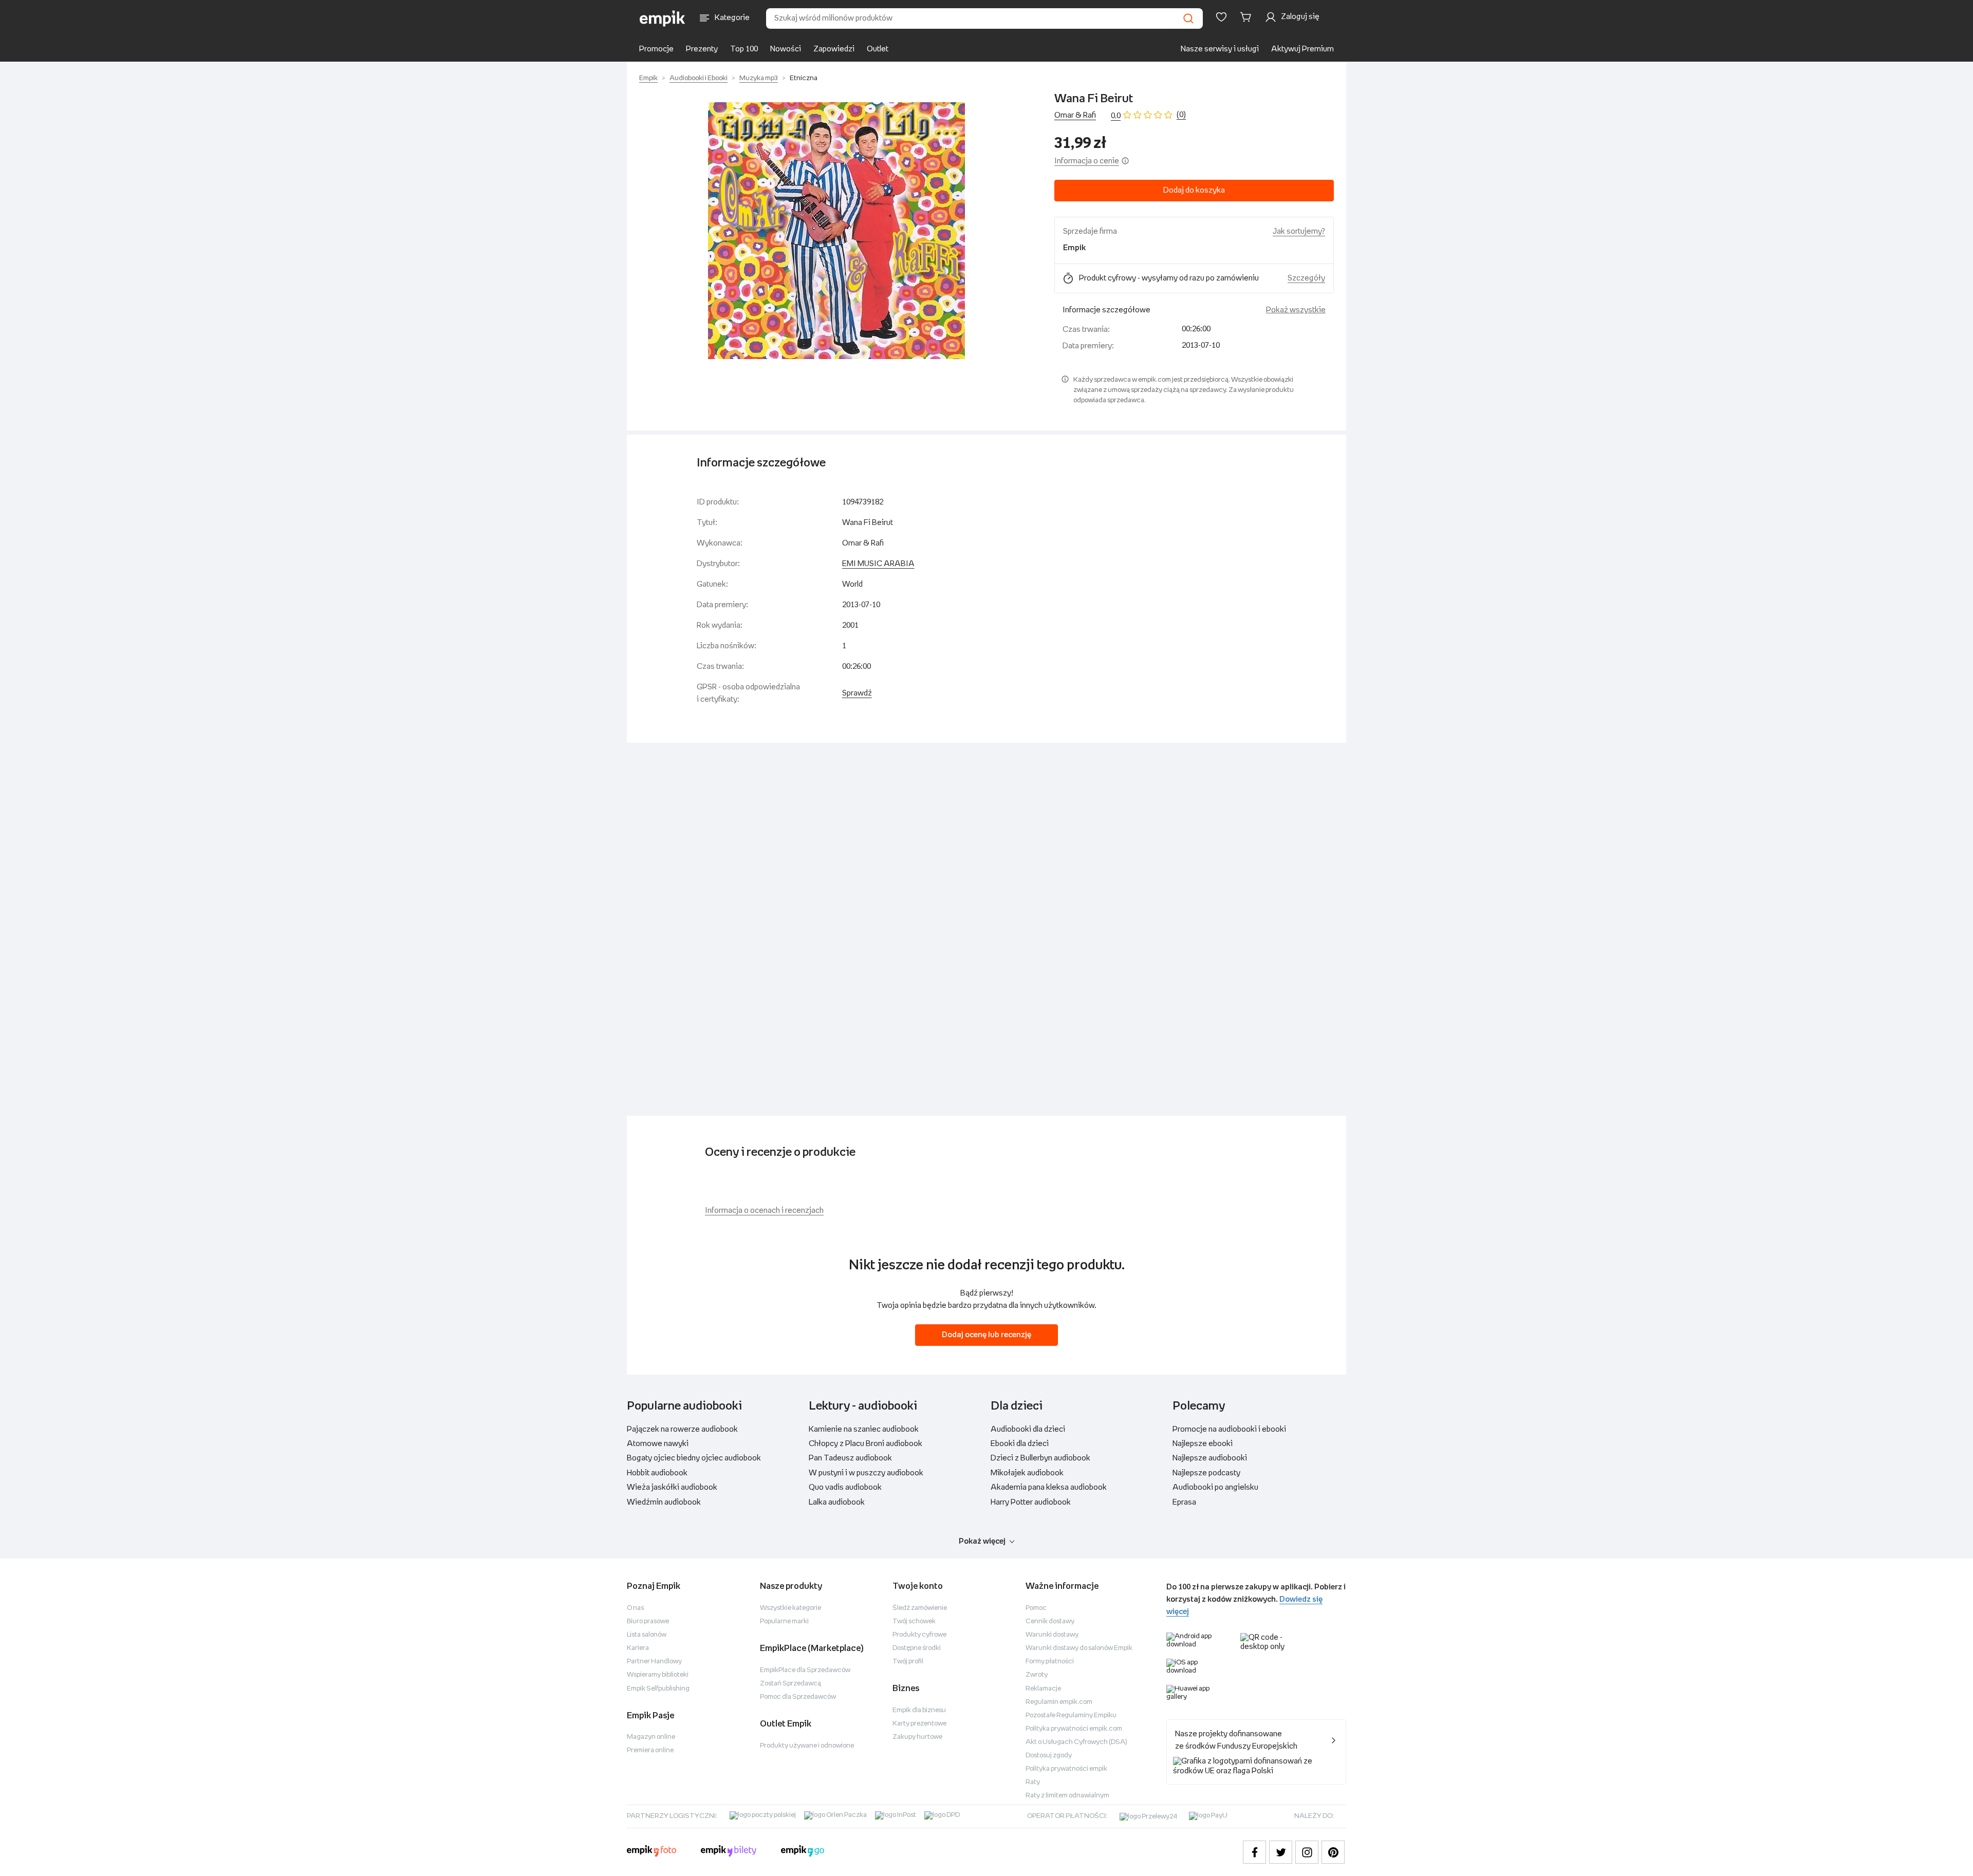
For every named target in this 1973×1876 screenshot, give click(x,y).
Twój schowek (914, 1621)
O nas (635, 1608)
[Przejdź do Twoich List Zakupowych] (1221, 17)
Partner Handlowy (654, 1662)
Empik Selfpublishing (658, 1689)
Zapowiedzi (834, 49)
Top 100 (744, 49)
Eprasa (1184, 1502)
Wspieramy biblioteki (658, 1675)
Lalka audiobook (837, 1502)
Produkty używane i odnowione (807, 1746)
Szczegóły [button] (1306, 278)
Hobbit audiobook (657, 1473)
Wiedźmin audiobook (664, 1502)
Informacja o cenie (1087, 161)
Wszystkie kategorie (790, 1608)
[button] (836, 231)
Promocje (656, 49)
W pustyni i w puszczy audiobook (866, 1473)
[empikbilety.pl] (729, 1852)
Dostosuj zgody (1049, 1756)
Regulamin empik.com (1059, 1702)
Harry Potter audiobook (1031, 1502)
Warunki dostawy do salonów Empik (1079, 1648)
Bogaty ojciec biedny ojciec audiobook (694, 1458)
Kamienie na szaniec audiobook (864, 1429)
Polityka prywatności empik (1066, 1769)
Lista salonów (647, 1635)
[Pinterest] (1333, 1852)
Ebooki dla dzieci (1020, 1444)
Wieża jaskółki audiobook (672, 1487)
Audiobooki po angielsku (1215, 1487)
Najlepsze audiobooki (1210, 1458)
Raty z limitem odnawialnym (1067, 1796)
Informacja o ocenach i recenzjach (764, 1211)
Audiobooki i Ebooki (699, 78)
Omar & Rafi (1075, 115)
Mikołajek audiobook (1027, 1473)
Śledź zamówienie (920, 1608)
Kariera (638, 1648)
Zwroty (1037, 1675)
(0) (1181, 115)
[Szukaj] (1188, 18)
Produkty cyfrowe (919, 1635)
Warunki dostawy (1052, 1635)
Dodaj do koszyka (1194, 190)
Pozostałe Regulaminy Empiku (1071, 1715)
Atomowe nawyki (658, 1444)
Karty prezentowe (919, 1724)
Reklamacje (1043, 1689)
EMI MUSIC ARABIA (878, 564)
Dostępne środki (917, 1648)
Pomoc (1036, 1608)
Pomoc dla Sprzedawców (798, 1697)
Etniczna (804, 78)
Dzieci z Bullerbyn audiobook (1040, 1458)
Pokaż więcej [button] (982, 1541)
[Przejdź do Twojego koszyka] (1248, 17)
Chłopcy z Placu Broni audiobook (865, 1444)
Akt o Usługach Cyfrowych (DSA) (1076, 1742)
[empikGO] (803, 1852)
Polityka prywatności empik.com (1074, 1729)
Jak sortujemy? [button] (1299, 231)
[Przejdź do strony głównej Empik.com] (663, 18)
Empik (648, 78)
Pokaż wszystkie (1296, 310)
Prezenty (702, 49)
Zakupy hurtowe (917, 1737)
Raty (1033, 1782)
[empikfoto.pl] (652, 1852)
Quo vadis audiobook (845, 1487)
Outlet (878, 49)
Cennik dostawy (1050, 1621)
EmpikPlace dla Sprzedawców (805, 1670)
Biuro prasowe (648, 1621)
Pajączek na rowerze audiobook (682, 1429)
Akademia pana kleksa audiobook (1049, 1487)
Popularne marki (784, 1621)
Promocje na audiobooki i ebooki (1229, 1429)
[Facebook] (1254, 1852)
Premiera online (650, 1750)
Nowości (786, 49)
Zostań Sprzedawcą (790, 1684)
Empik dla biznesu (919, 1710)
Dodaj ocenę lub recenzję (986, 1335)
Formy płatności (1050, 1662)
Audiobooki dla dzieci (1028, 1429)
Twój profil (908, 1662)
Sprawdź (857, 693)
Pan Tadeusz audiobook (850, 1458)
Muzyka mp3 (759, 78)
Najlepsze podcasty (1206, 1473)
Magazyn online (651, 1737)
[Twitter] (1281, 1852)
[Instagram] (1307, 1852)
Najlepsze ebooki (1203, 1444)
